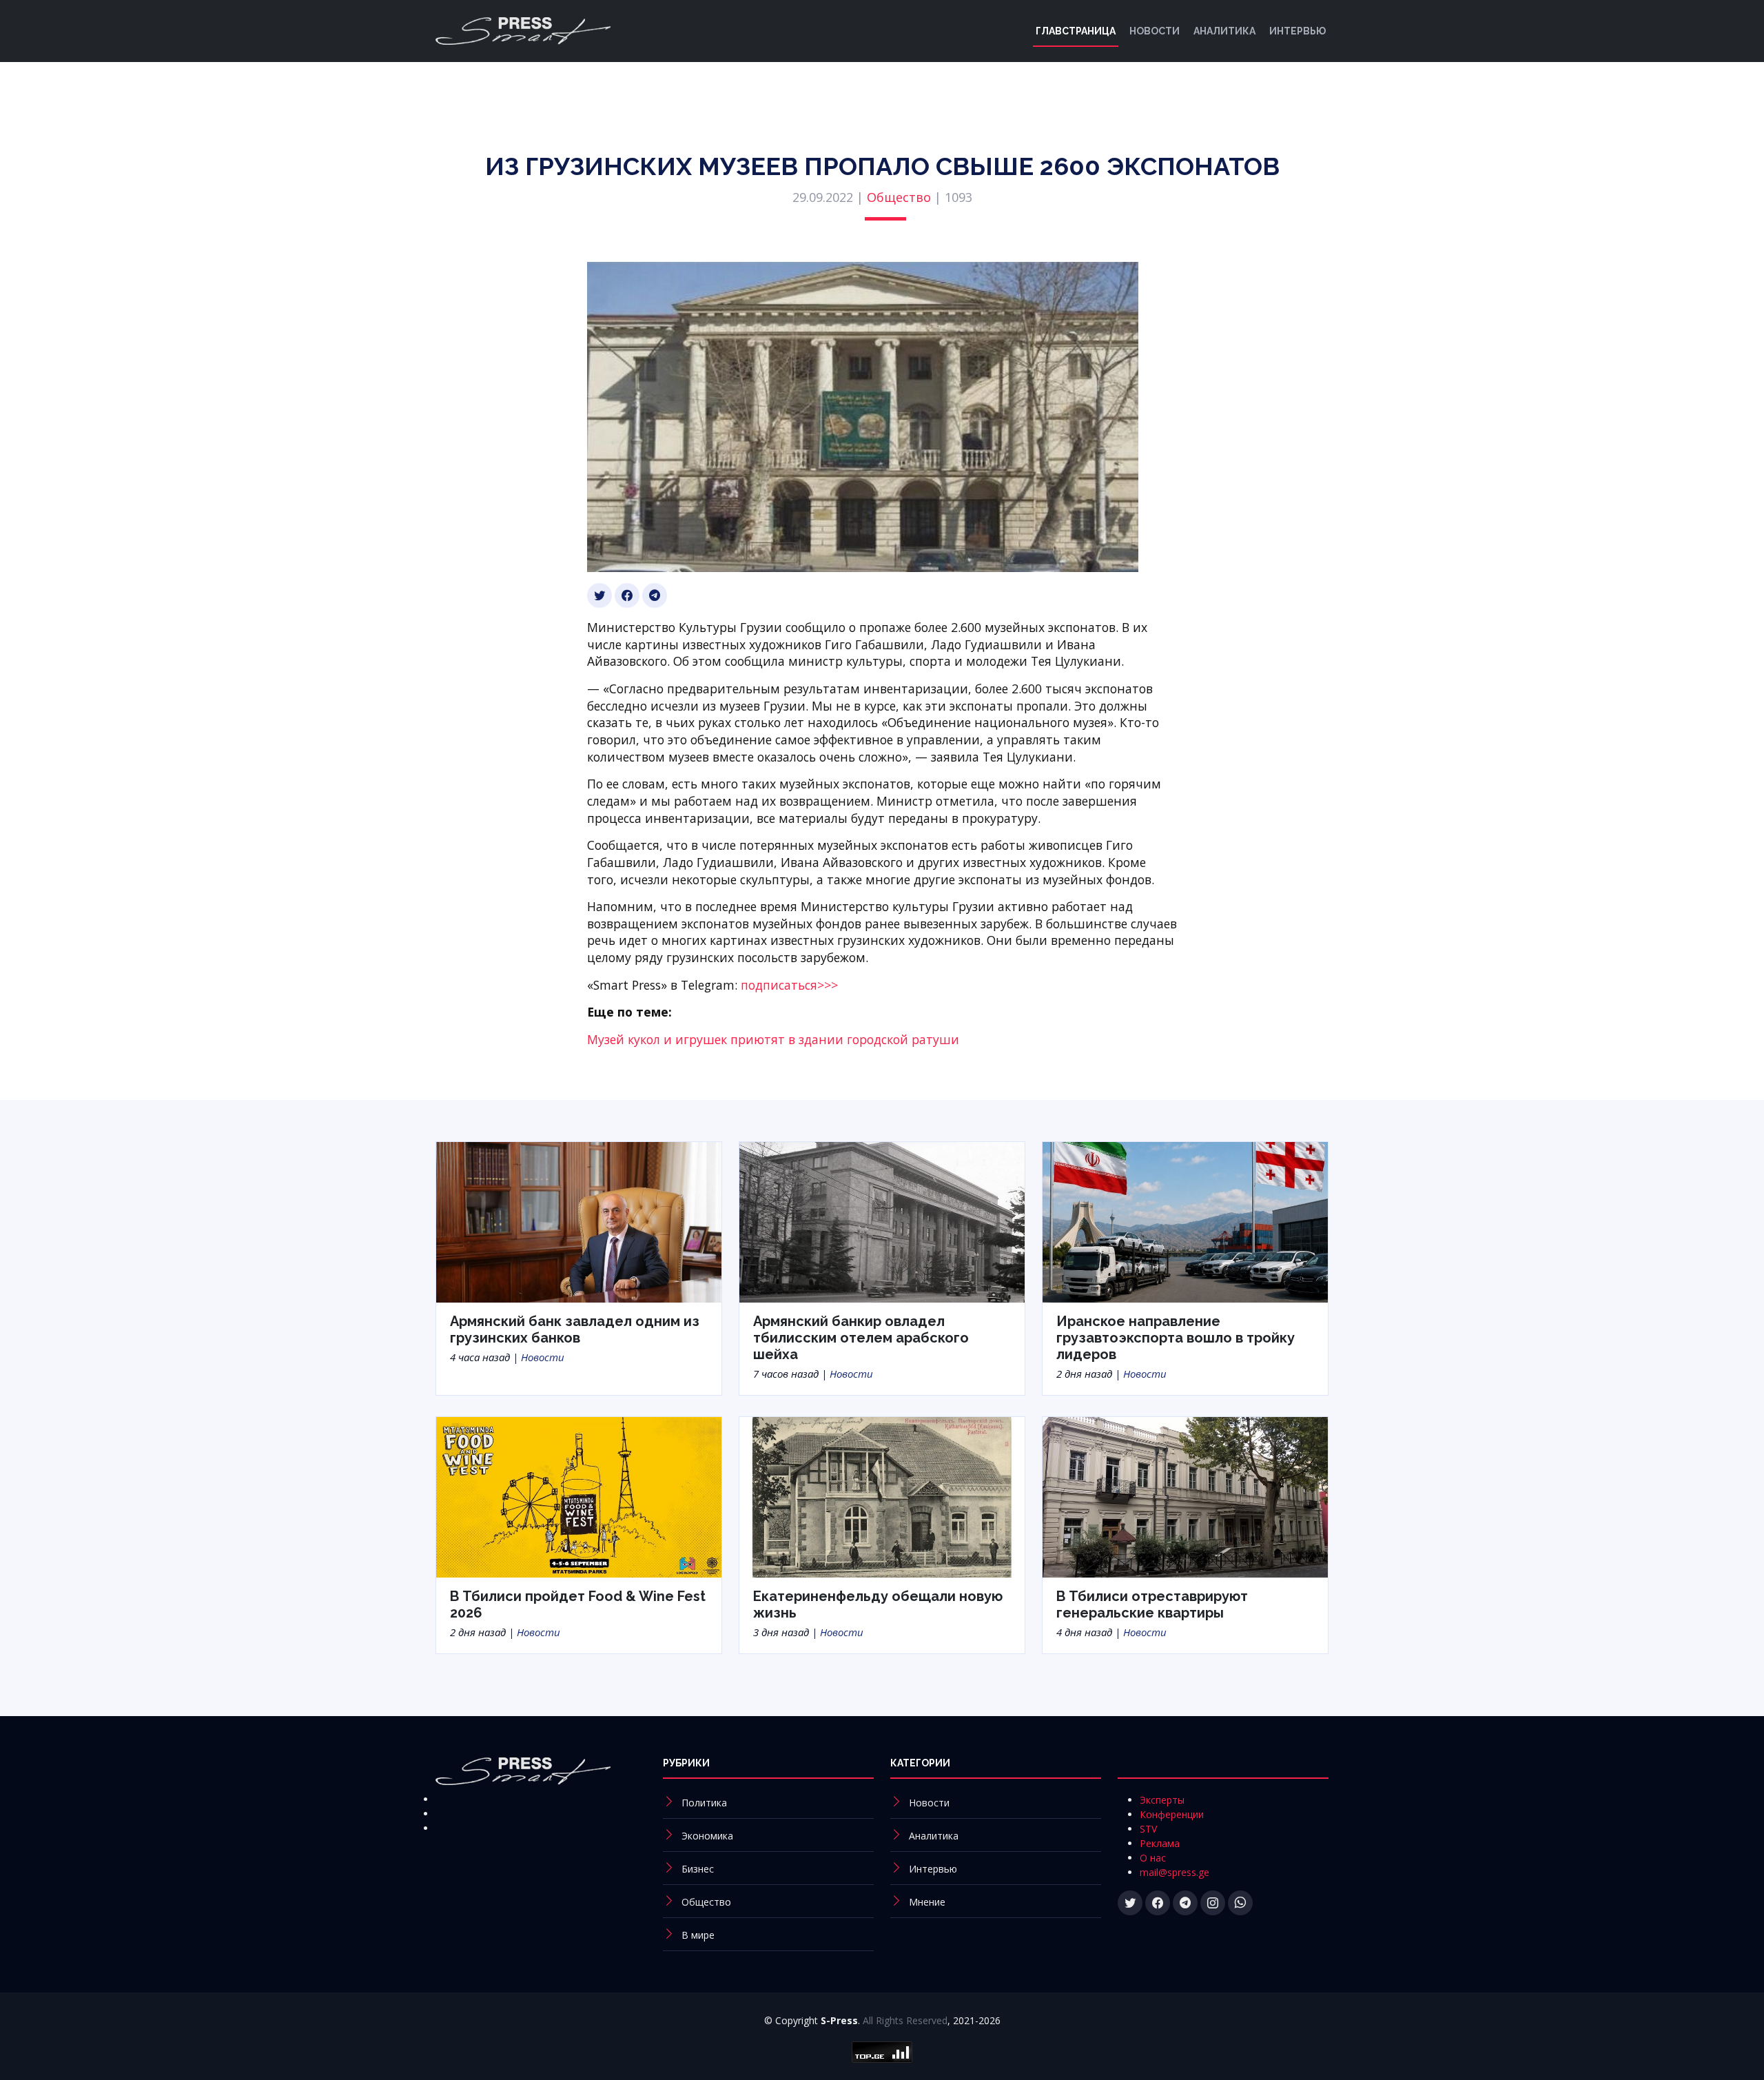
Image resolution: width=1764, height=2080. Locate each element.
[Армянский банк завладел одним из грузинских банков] (579, 1221)
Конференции (1172, 1814)
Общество (899, 197)
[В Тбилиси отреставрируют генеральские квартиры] (1185, 1496)
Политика (704, 1803)
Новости (1155, 31)
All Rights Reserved (905, 2020)
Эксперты (1162, 1800)
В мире (698, 1935)
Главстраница (1076, 31)
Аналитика (1224, 31)
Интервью (1298, 31)
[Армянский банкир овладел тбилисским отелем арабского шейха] (882, 1221)
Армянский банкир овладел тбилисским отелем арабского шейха (861, 1338)
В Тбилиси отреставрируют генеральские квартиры (1152, 1604)
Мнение (927, 1902)
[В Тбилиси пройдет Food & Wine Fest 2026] (579, 1496)
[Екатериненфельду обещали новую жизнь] (882, 1496)
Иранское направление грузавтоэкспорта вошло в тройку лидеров (1176, 1338)
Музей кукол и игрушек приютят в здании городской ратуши (773, 1039)
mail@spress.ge (1175, 1872)
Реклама (1160, 1843)
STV (1148, 1829)
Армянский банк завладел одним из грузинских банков (575, 1329)
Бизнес (698, 1869)
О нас (1153, 1858)
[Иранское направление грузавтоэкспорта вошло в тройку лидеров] (1185, 1221)
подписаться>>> (789, 985)
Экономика (707, 1836)
